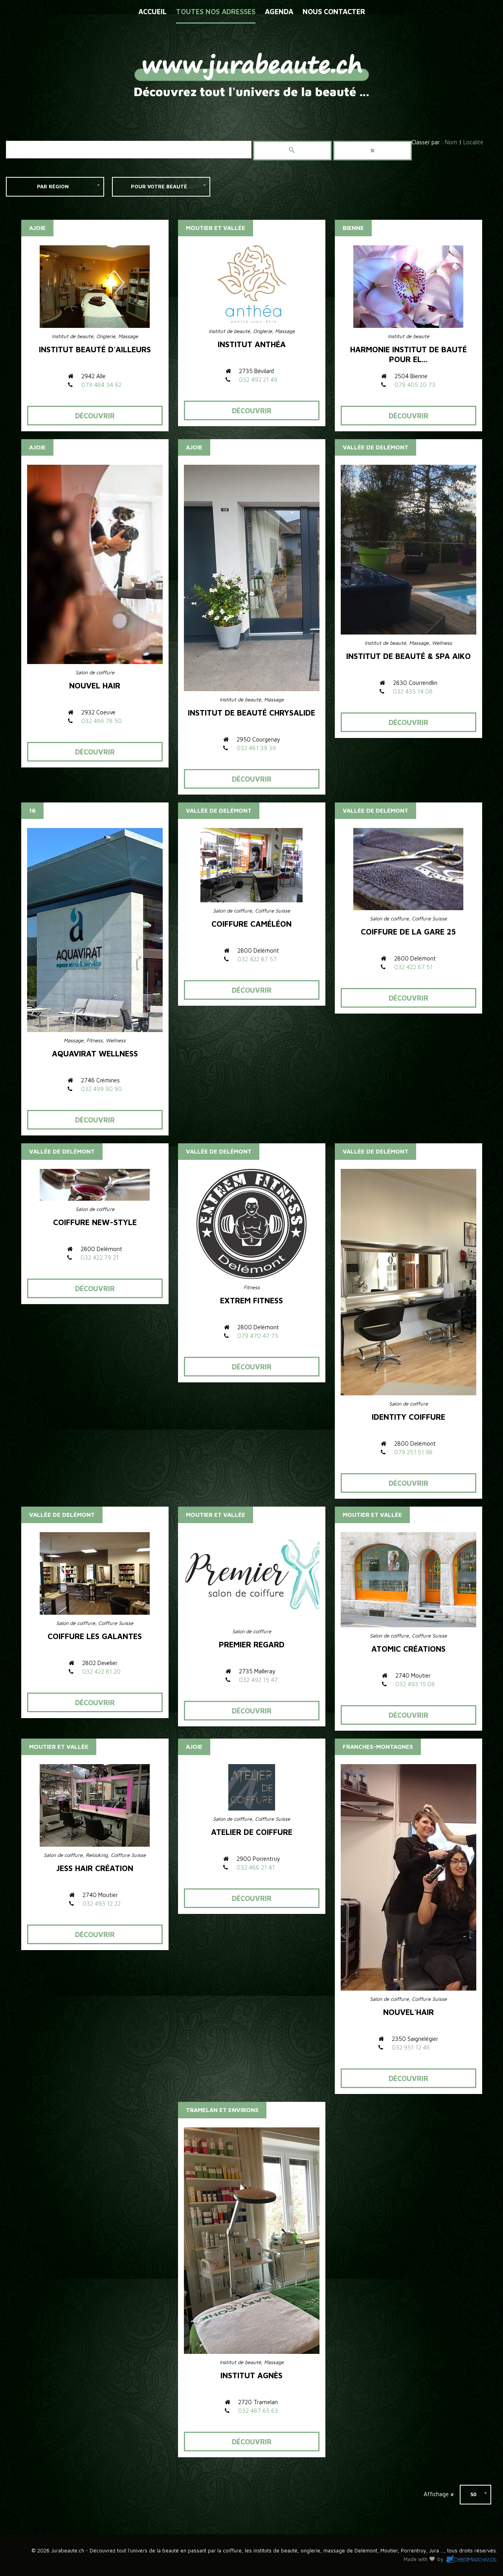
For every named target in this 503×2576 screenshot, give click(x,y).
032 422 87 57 (257, 959)
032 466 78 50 (102, 721)
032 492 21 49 (258, 380)
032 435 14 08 (413, 691)
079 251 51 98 (413, 1452)
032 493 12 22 (102, 1903)
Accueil (152, 12)
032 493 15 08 (415, 1684)
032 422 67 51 (413, 967)
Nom (451, 142)
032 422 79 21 (100, 1258)
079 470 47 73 (258, 1336)
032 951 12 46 (411, 2047)
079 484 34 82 (101, 385)
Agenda (279, 12)
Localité (473, 142)
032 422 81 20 (101, 1672)
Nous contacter (334, 12)
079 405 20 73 (415, 385)
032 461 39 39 (256, 748)
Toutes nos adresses (216, 12)
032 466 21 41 (256, 1867)
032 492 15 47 (258, 1680)
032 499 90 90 (101, 1089)
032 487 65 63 (258, 2411)
